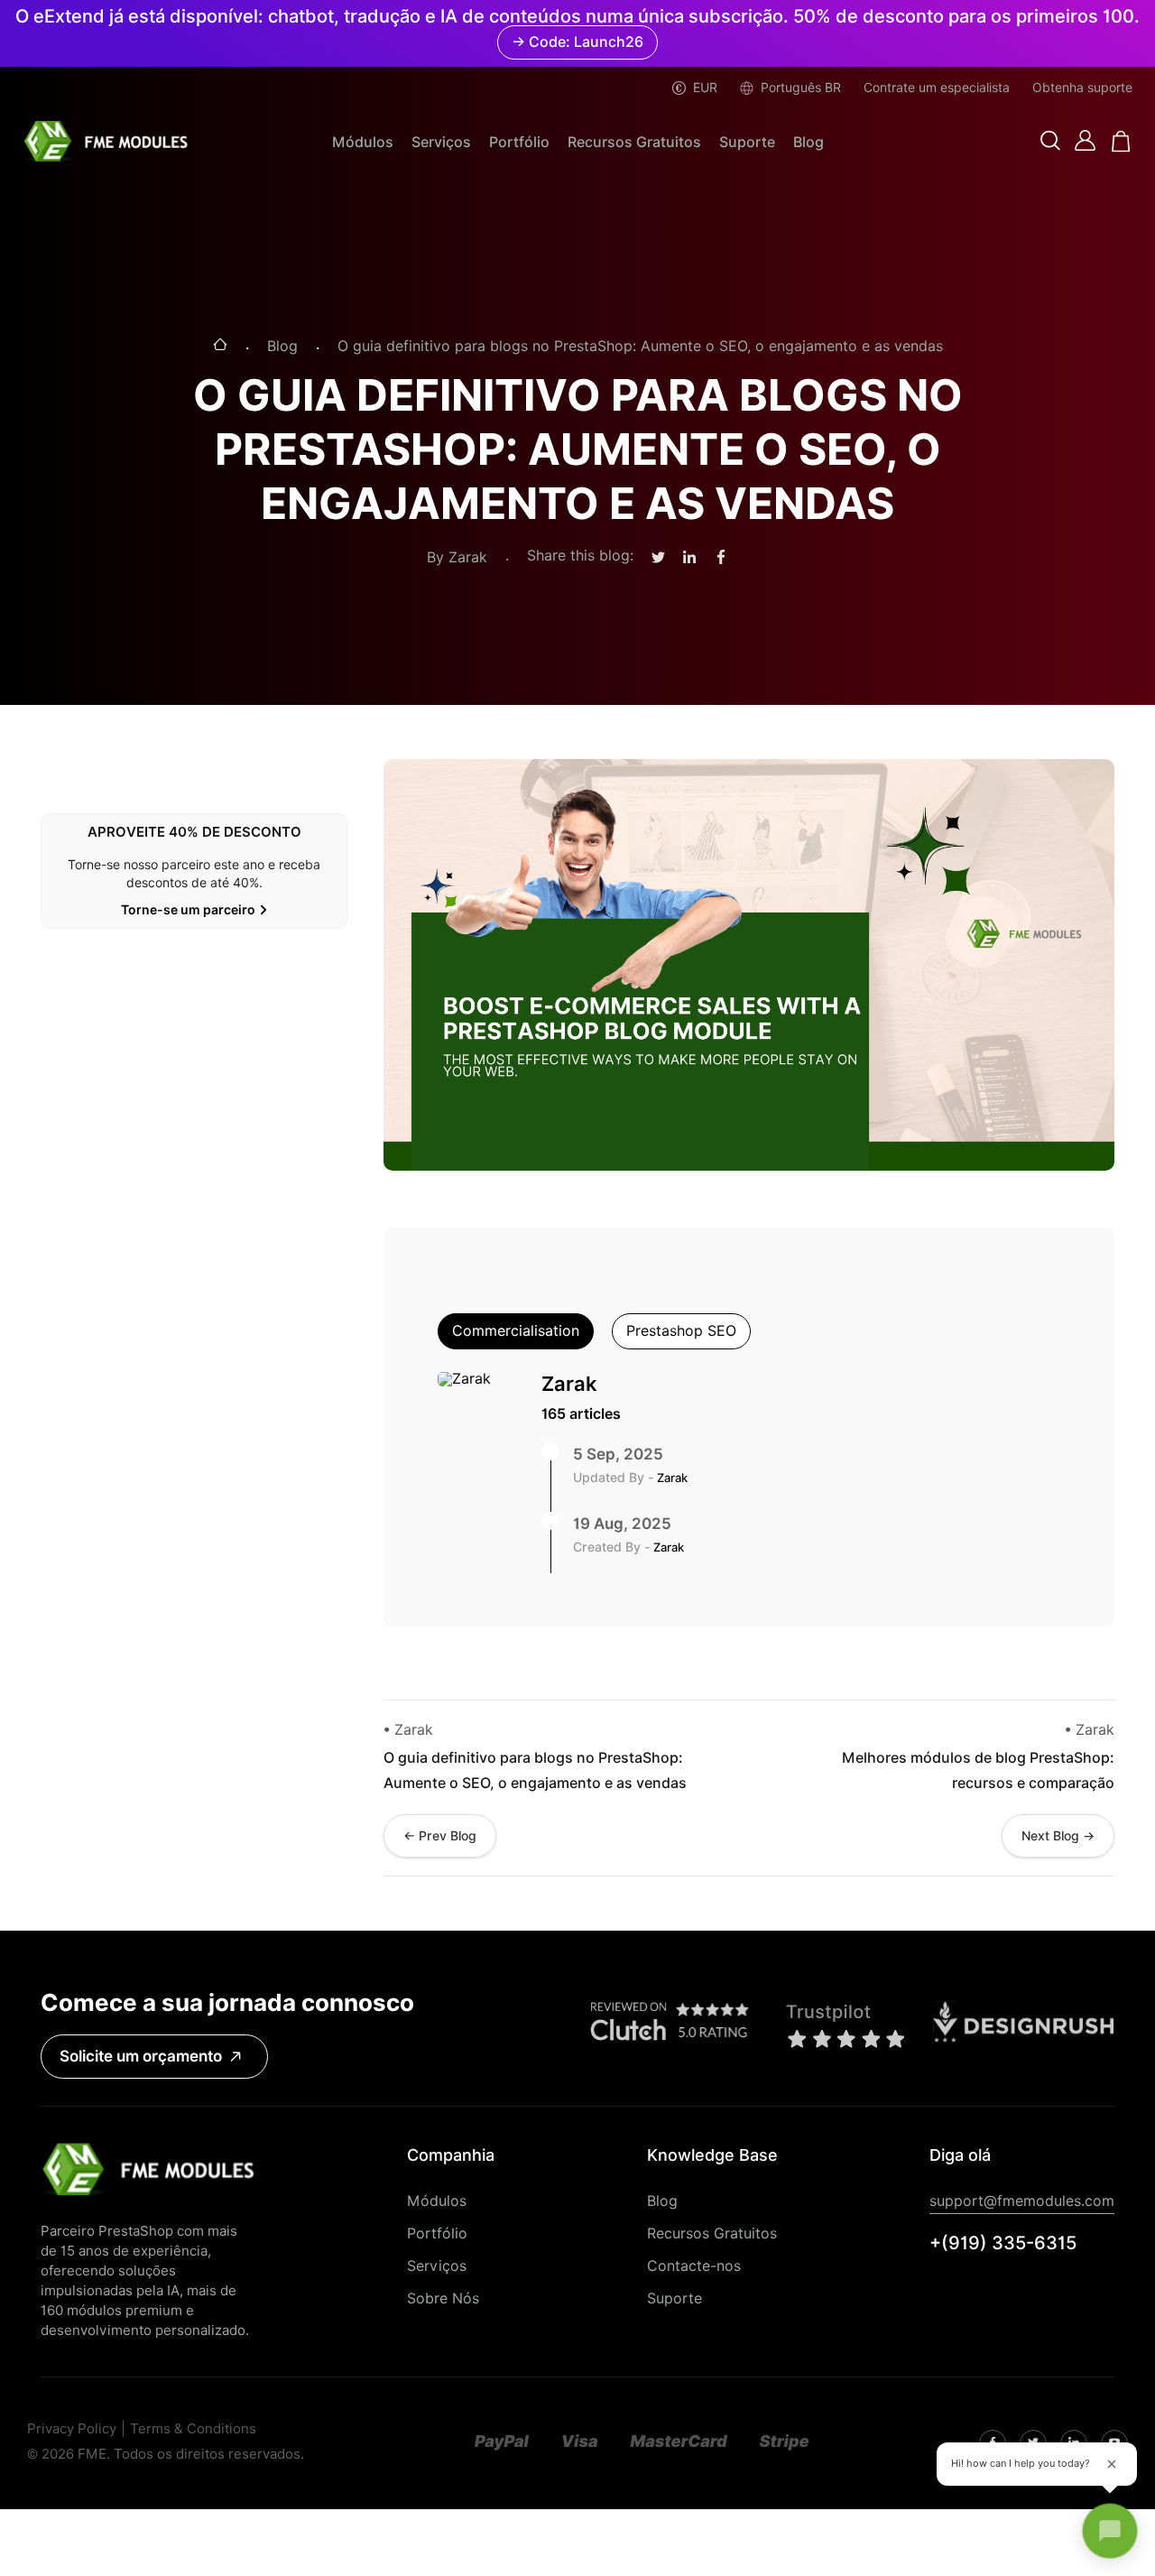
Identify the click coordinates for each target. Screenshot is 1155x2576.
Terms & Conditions (193, 2429)
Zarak (569, 1384)
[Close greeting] (1112, 2464)
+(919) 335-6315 (1003, 2243)
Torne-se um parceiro (188, 910)
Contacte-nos (694, 2266)
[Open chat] (1110, 2531)
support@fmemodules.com (1022, 2201)
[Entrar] (1085, 140)
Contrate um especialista (937, 88)
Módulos (363, 142)
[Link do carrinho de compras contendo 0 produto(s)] (1121, 141)
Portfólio (519, 142)
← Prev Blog (440, 1836)
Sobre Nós (443, 2298)
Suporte (747, 142)
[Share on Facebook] (721, 558)
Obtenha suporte (1082, 88)
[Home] (220, 346)
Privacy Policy (72, 2429)
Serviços (441, 142)
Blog (808, 142)
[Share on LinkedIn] (689, 558)
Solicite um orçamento (141, 2056)
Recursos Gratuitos (634, 142)
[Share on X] (658, 558)
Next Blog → (1058, 1836)
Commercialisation (516, 1331)
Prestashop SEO (681, 1331)
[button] (1050, 142)
